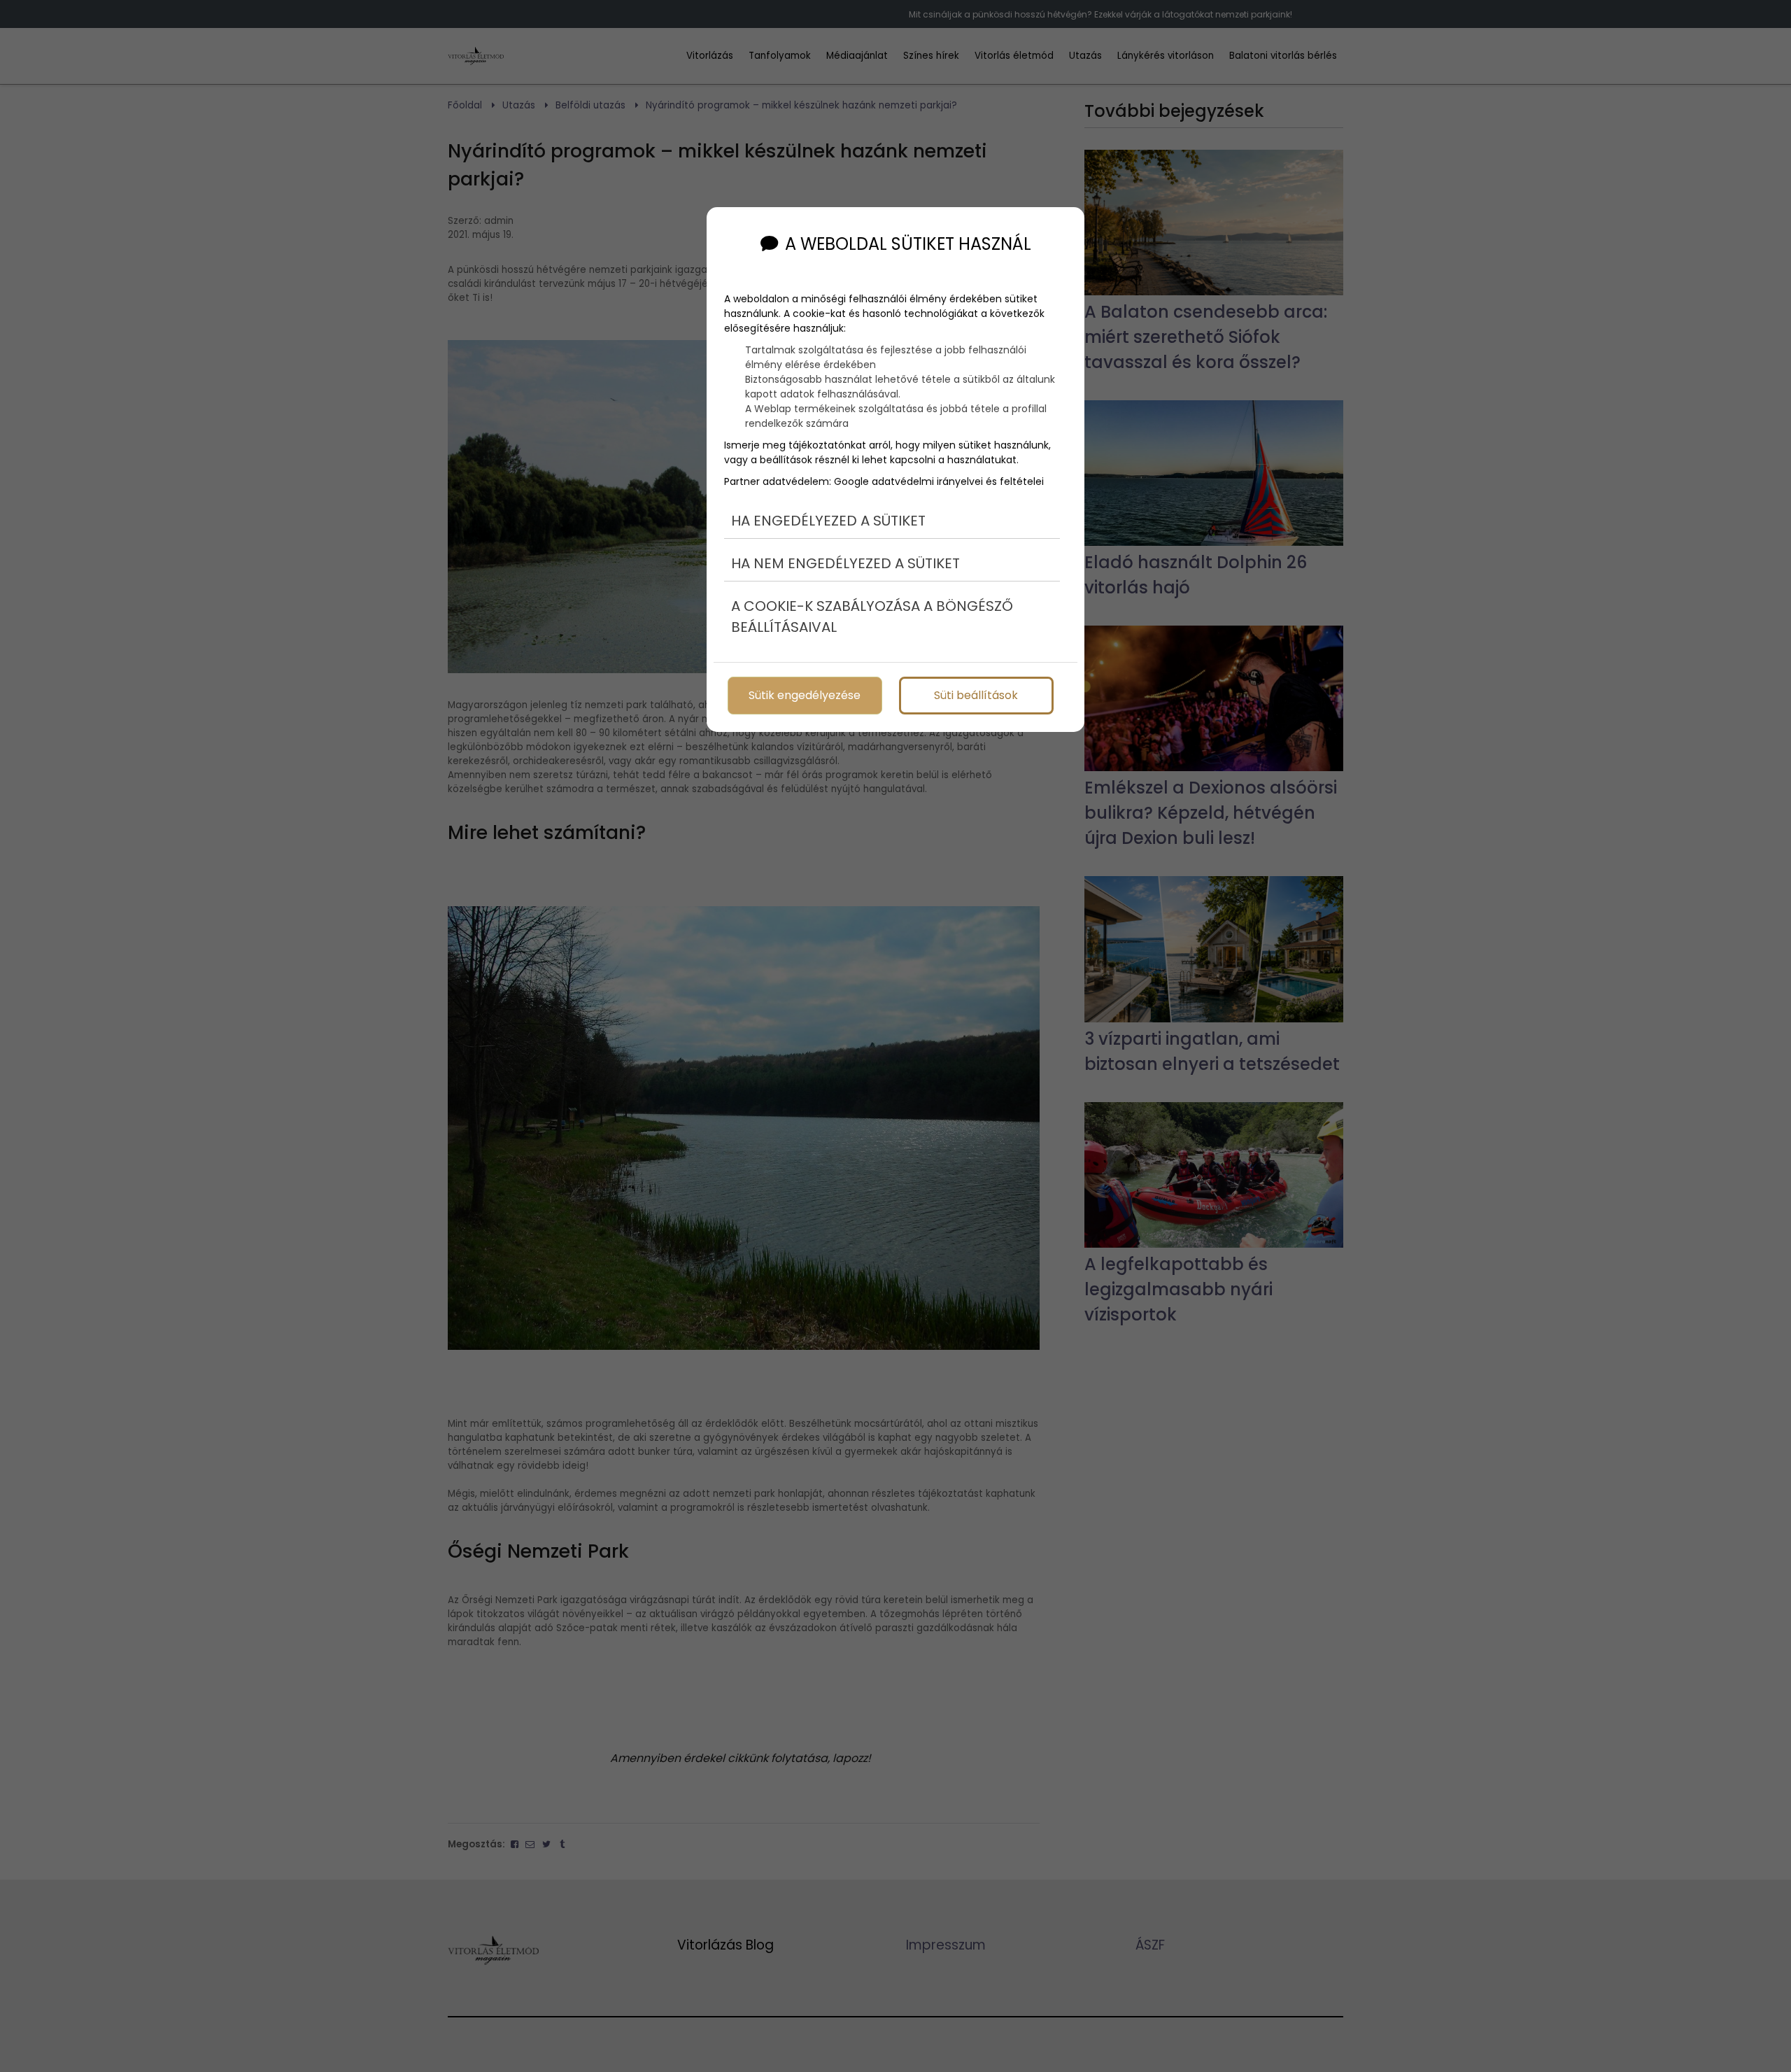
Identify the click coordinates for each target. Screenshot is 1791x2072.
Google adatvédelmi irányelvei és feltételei (939, 481)
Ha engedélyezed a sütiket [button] (828, 521)
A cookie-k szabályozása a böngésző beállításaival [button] (872, 616)
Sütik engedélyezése (805, 695)
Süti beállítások (976, 695)
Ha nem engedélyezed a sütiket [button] (845, 563)
